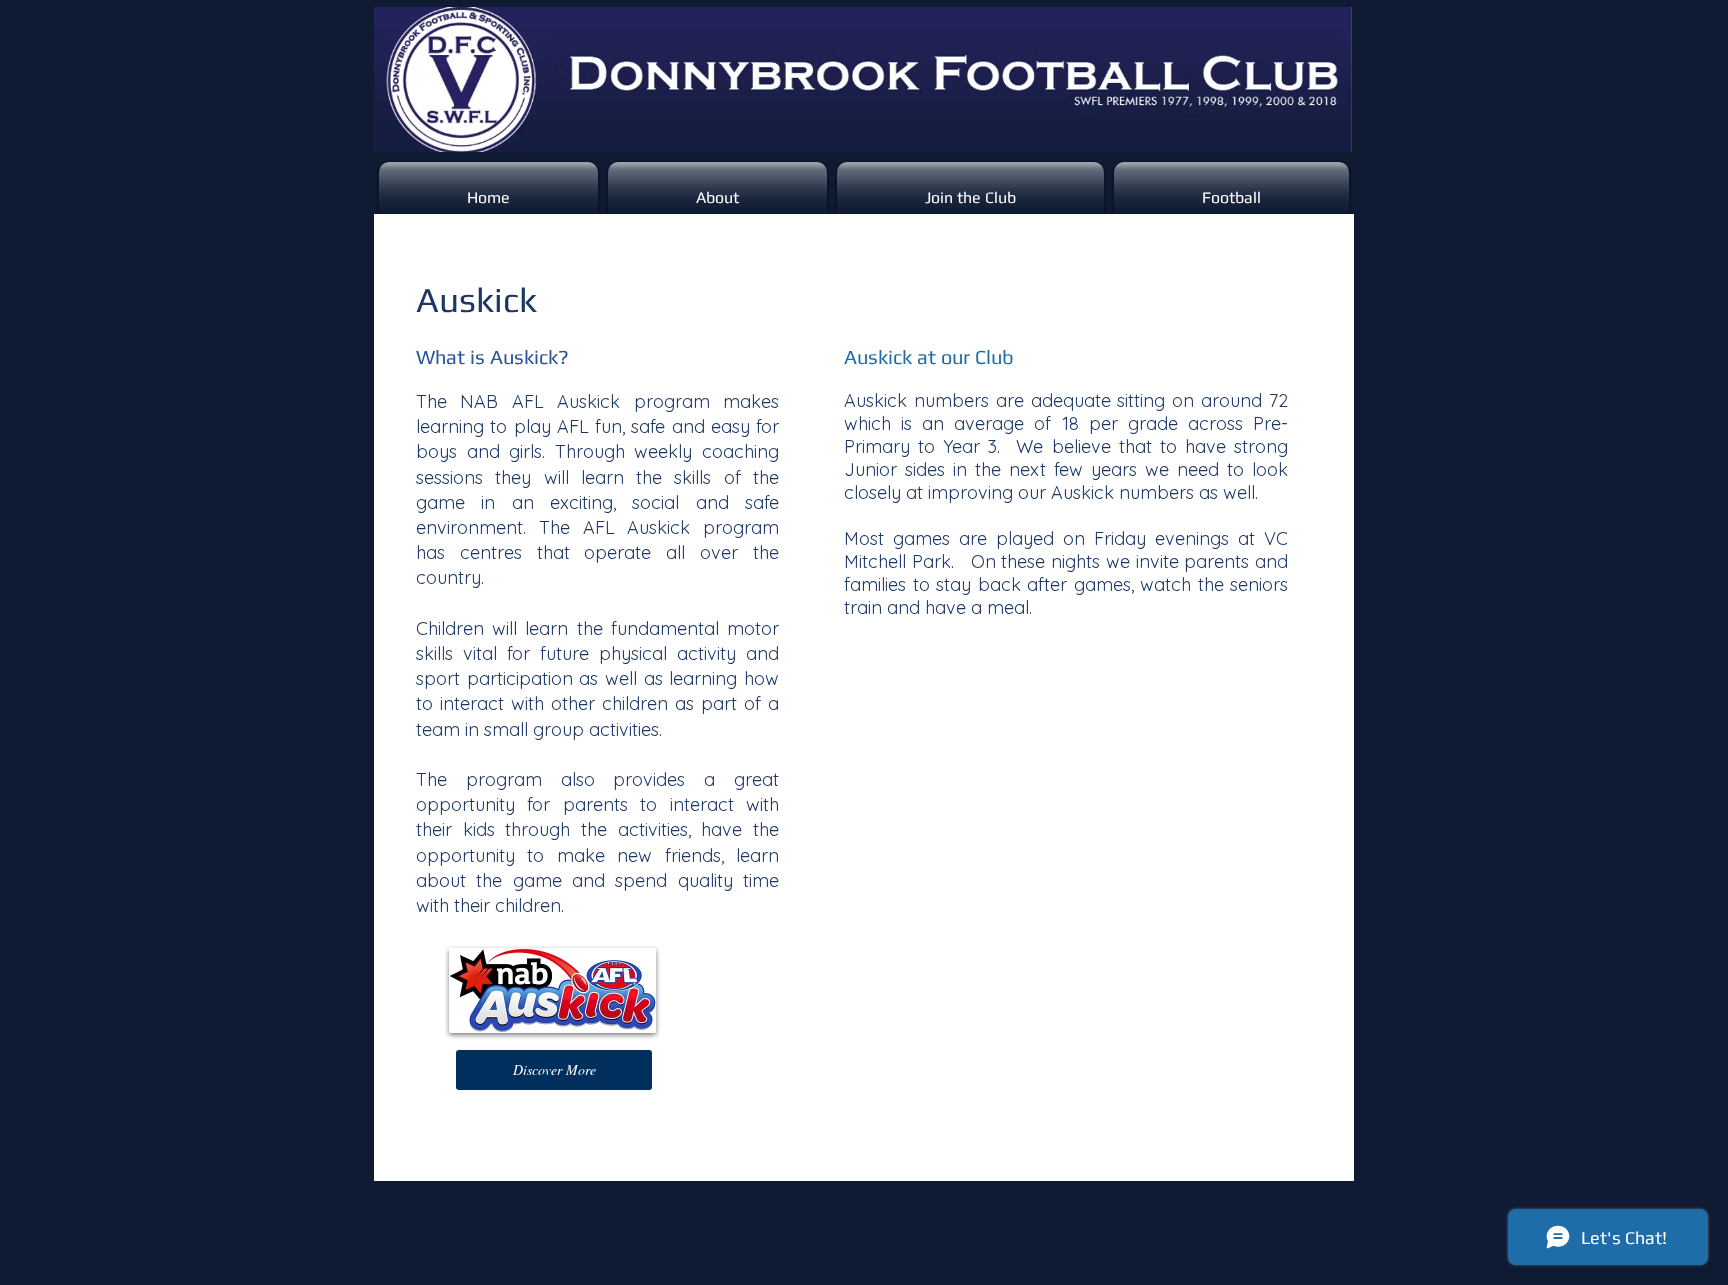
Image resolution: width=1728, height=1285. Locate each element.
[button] (554, 1070)
